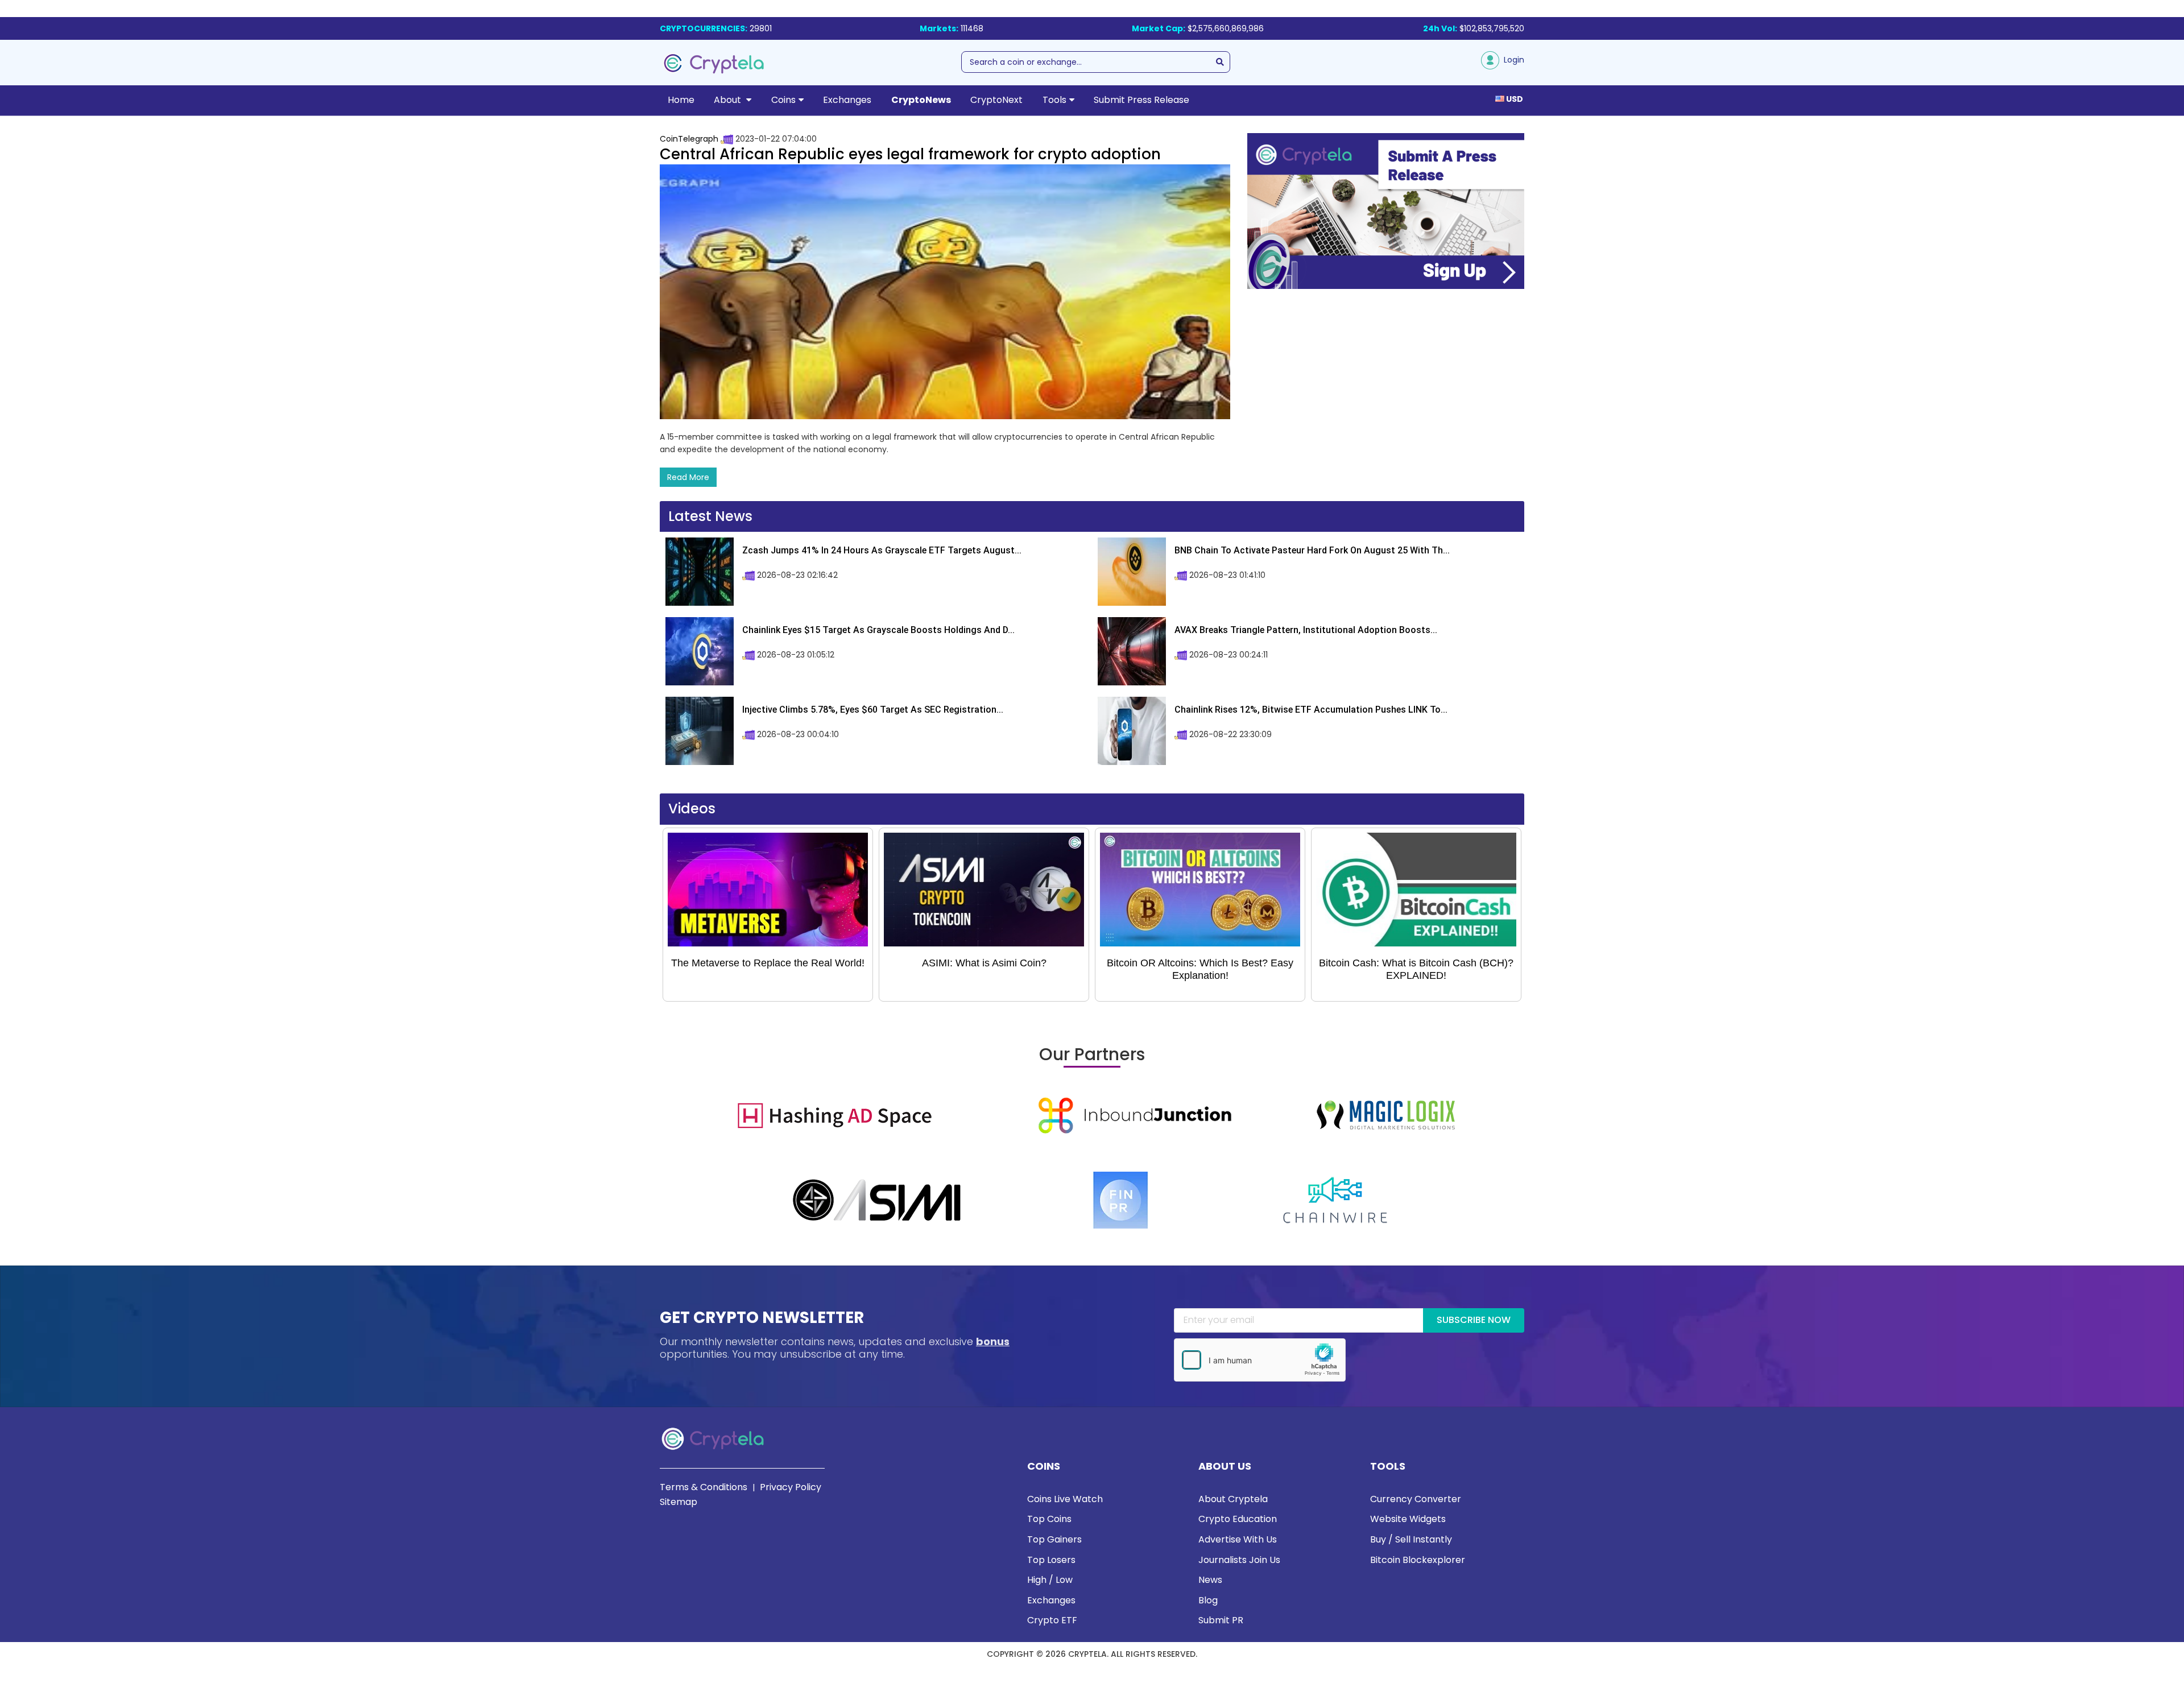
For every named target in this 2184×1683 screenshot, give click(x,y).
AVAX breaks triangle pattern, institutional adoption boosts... (1306, 630)
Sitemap (679, 1502)
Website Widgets (1408, 1519)
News (1210, 1580)
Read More (688, 477)
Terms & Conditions (704, 1487)
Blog (1208, 1600)
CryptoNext (996, 100)
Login (1512, 60)
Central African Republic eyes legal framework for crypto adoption (910, 154)
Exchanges (847, 100)
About (729, 100)
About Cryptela (1233, 1499)
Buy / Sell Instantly (1411, 1539)
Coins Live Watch (1065, 1499)
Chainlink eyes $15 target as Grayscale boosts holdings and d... (878, 630)
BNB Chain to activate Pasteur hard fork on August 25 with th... (1312, 550)
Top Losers (1051, 1560)
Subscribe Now (1474, 1320)
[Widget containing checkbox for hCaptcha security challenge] (1260, 1360)
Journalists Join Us (1239, 1560)
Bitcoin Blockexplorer (1418, 1560)
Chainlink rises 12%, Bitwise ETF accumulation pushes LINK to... (1311, 710)
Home (681, 100)
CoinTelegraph (689, 139)
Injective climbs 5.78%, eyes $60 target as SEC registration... (873, 710)
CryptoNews (921, 100)
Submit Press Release (1141, 100)
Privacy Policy (791, 1487)
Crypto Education (1238, 1519)
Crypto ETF (1052, 1620)
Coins (783, 100)
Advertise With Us (1238, 1539)
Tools (1054, 100)
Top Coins (1049, 1519)
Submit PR (1221, 1620)
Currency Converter (1416, 1499)
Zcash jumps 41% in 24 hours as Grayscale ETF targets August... (882, 550)
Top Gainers (1054, 1539)
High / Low (1050, 1580)
